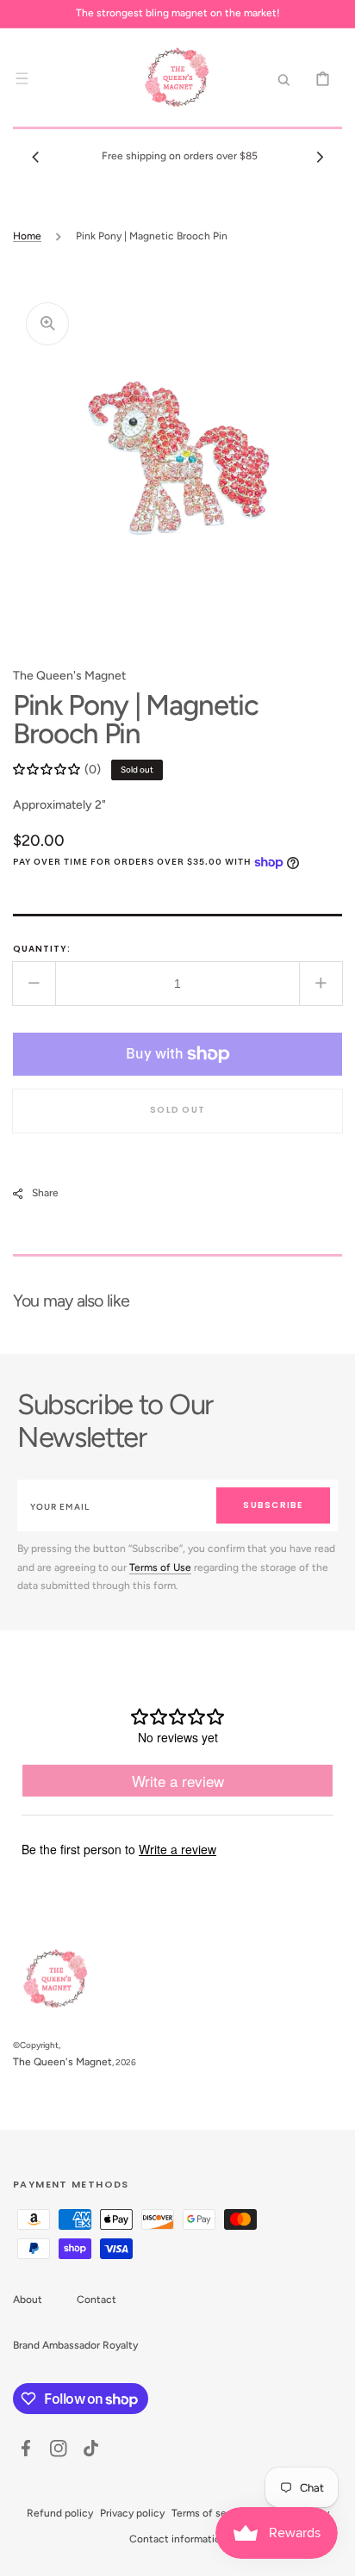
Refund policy (60, 2513)
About (28, 2300)
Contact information (178, 2539)
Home (27, 236)
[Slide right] (320, 157)
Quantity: (42, 949)
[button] (22, 78)
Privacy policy (132, 2513)
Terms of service (211, 2513)
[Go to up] (333, 2554)
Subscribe (273, 1505)
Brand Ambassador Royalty (75, 2345)
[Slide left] (35, 157)
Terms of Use (160, 1567)
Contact (97, 2300)
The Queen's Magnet (62, 2062)
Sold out (177, 1110)
